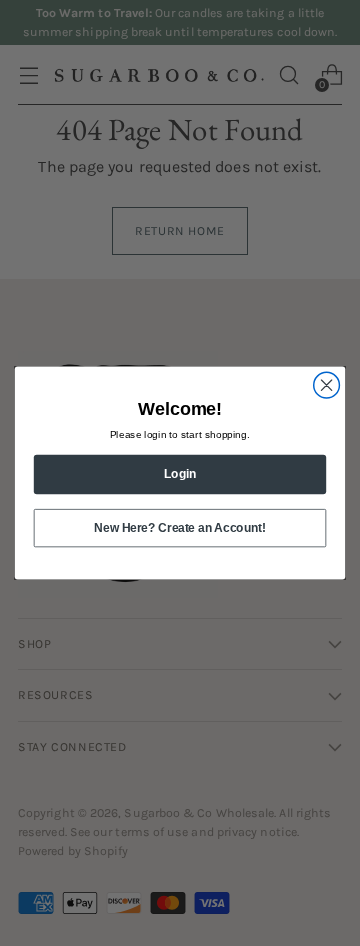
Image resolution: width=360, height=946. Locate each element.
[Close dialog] (327, 385)
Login (180, 474)
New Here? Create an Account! (179, 527)
